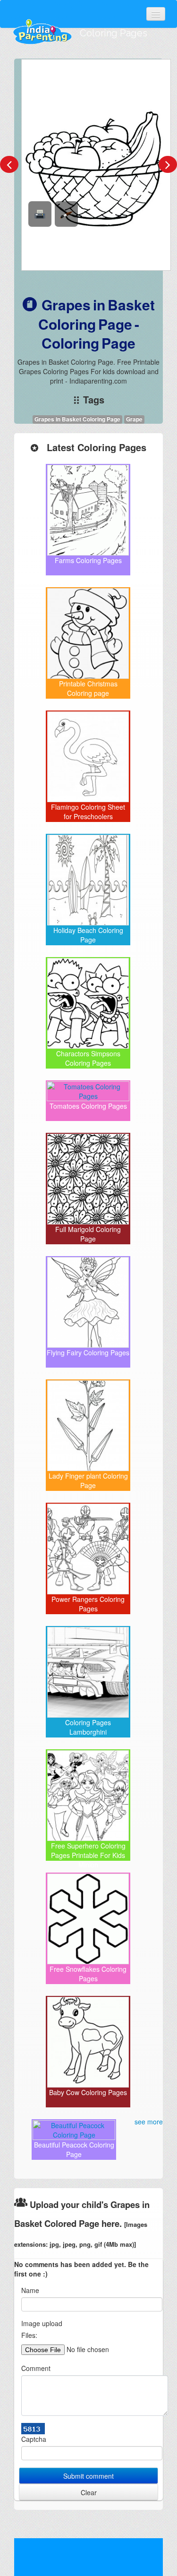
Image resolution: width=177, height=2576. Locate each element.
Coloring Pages (114, 33)
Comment (36, 2368)
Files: (29, 2335)
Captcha (34, 2439)
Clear (89, 2492)
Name (30, 2290)
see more (149, 2122)
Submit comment (88, 2476)
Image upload (42, 2323)
